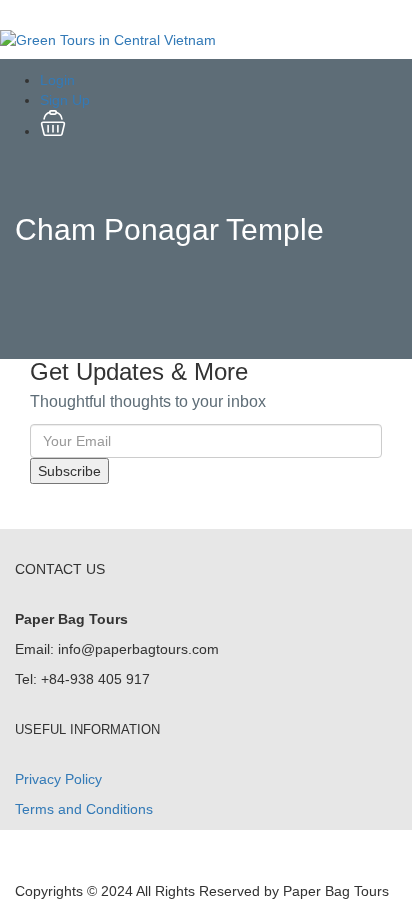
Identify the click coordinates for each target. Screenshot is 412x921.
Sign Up (65, 100)
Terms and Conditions (84, 809)
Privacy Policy (58, 779)
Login (57, 80)
